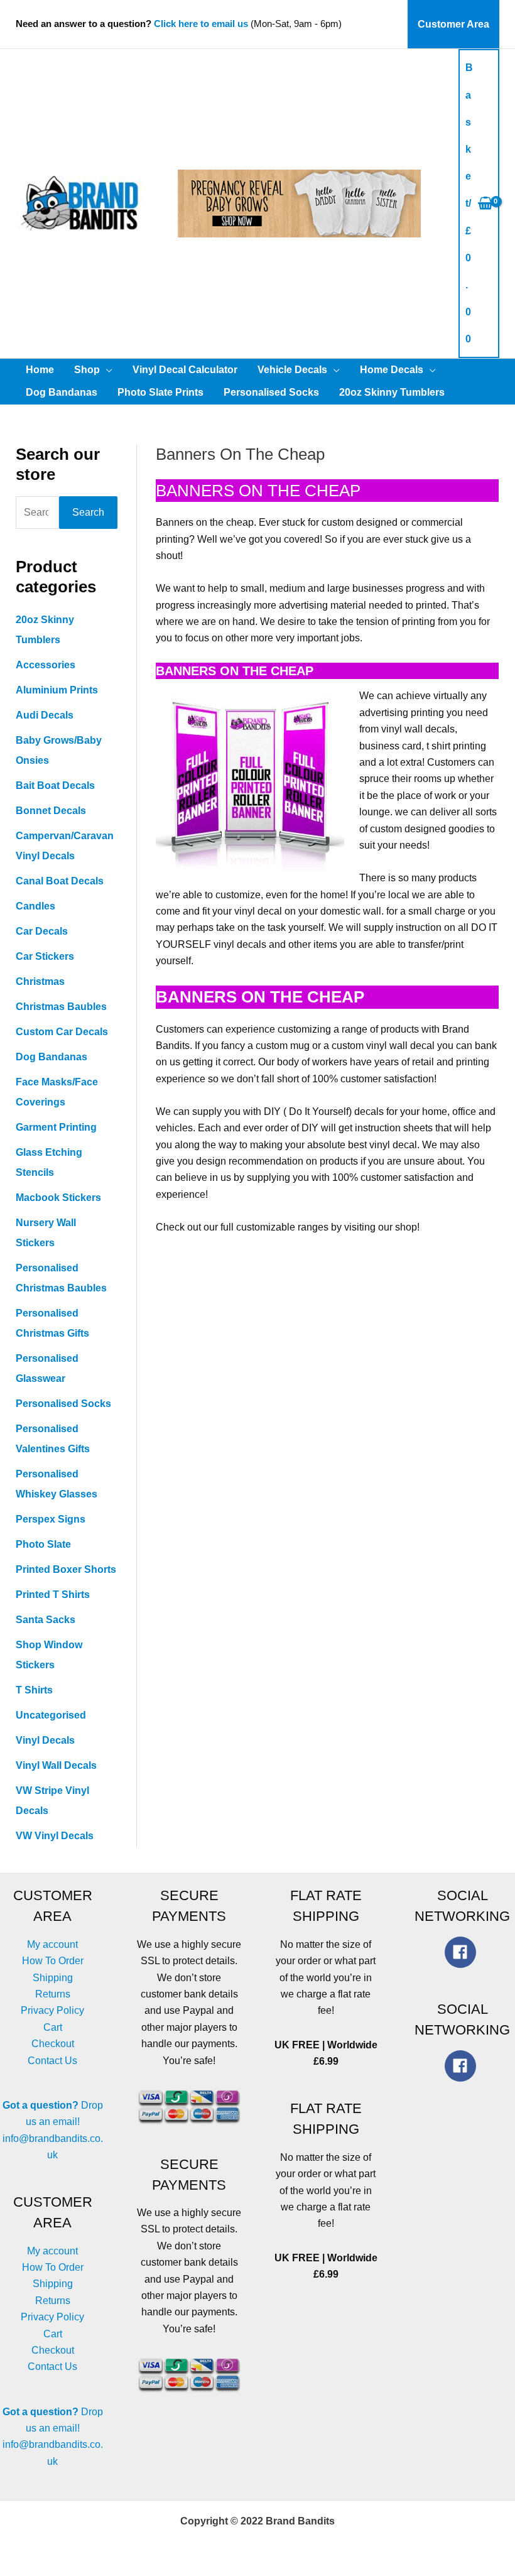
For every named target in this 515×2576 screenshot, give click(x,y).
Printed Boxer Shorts (66, 1569)
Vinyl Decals (45, 1740)
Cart (53, 2027)
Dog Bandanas (51, 1057)
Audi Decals (45, 715)
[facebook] (463, 1952)
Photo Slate (43, 1544)
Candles (35, 906)
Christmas (40, 981)
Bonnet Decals (51, 811)
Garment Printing (56, 1127)
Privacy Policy (52, 2010)
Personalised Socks (63, 1404)
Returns (53, 1994)
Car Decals (42, 931)
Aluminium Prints (57, 690)
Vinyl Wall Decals (56, 1765)
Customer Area (453, 24)
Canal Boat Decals (60, 881)
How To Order (53, 1961)
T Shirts (34, 1690)
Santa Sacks (46, 1620)
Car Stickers (45, 956)
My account (52, 1944)
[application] (106, 370)
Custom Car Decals (62, 1032)
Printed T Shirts (53, 1595)
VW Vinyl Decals (55, 1836)
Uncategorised (51, 1715)
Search (88, 512)
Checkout (53, 2044)
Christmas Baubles (61, 1007)
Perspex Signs (51, 1519)
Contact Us (52, 2061)
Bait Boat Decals (55, 785)
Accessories (46, 665)
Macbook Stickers (58, 1198)
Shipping (53, 1978)
